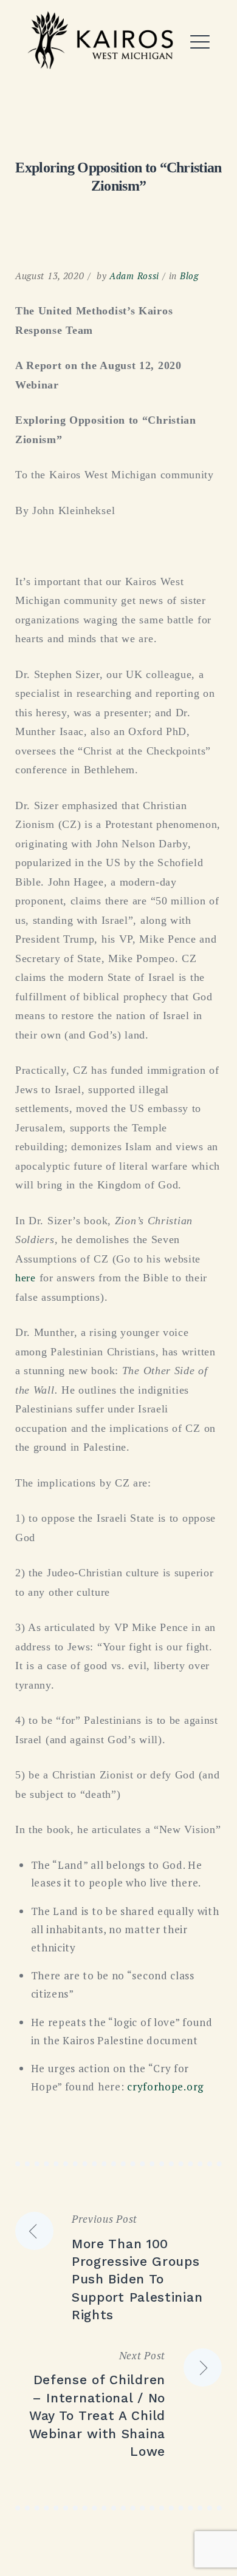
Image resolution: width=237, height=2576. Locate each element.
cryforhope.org (165, 2086)
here (26, 1278)
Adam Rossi (134, 276)
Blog (189, 276)
